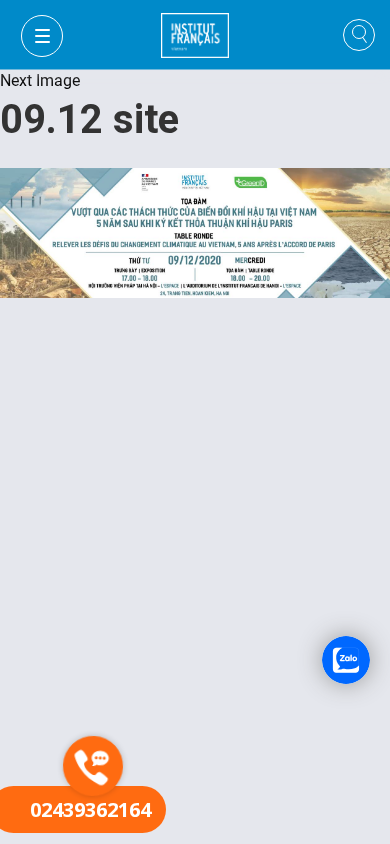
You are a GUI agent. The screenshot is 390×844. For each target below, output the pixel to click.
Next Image (40, 80)
